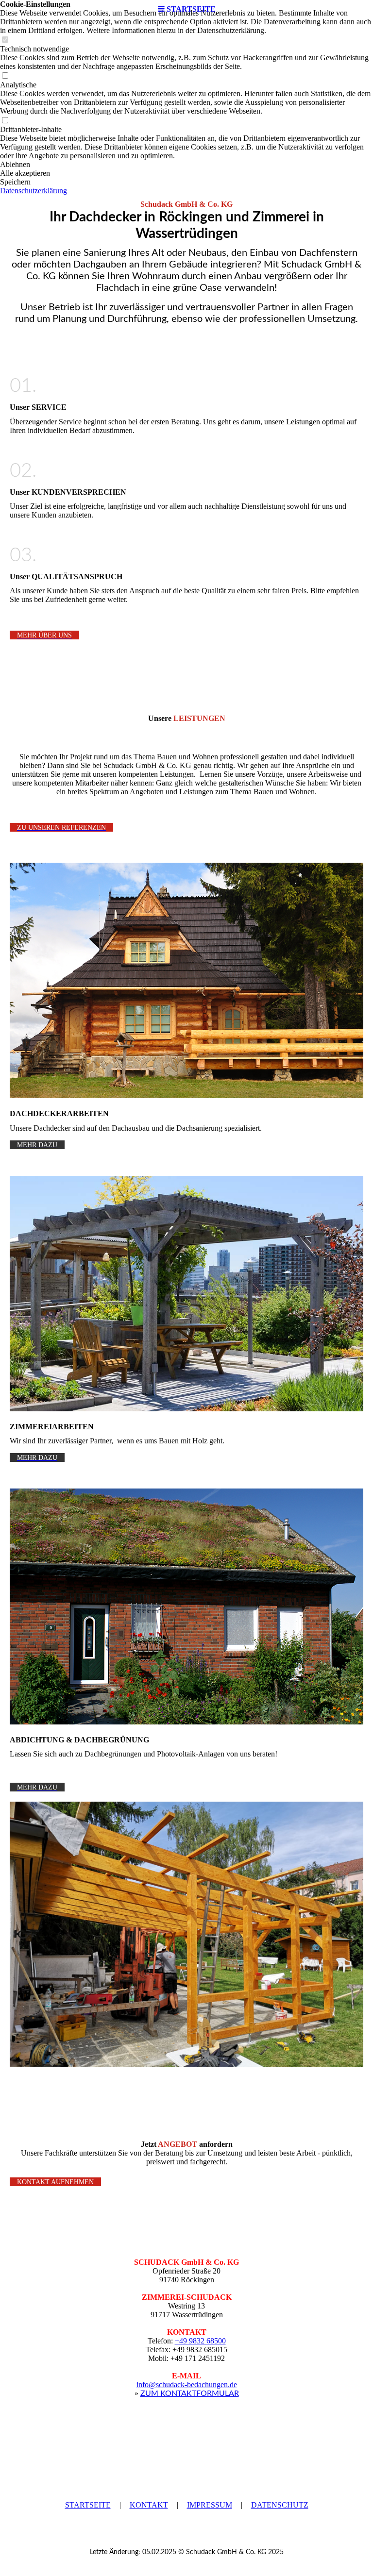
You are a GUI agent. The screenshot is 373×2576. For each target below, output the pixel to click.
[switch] (5, 40)
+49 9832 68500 (200, 2341)
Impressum (210, 2505)
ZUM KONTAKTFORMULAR (190, 2393)
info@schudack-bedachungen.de (187, 2384)
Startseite (88, 2505)
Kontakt (149, 2505)
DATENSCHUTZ (280, 2505)
